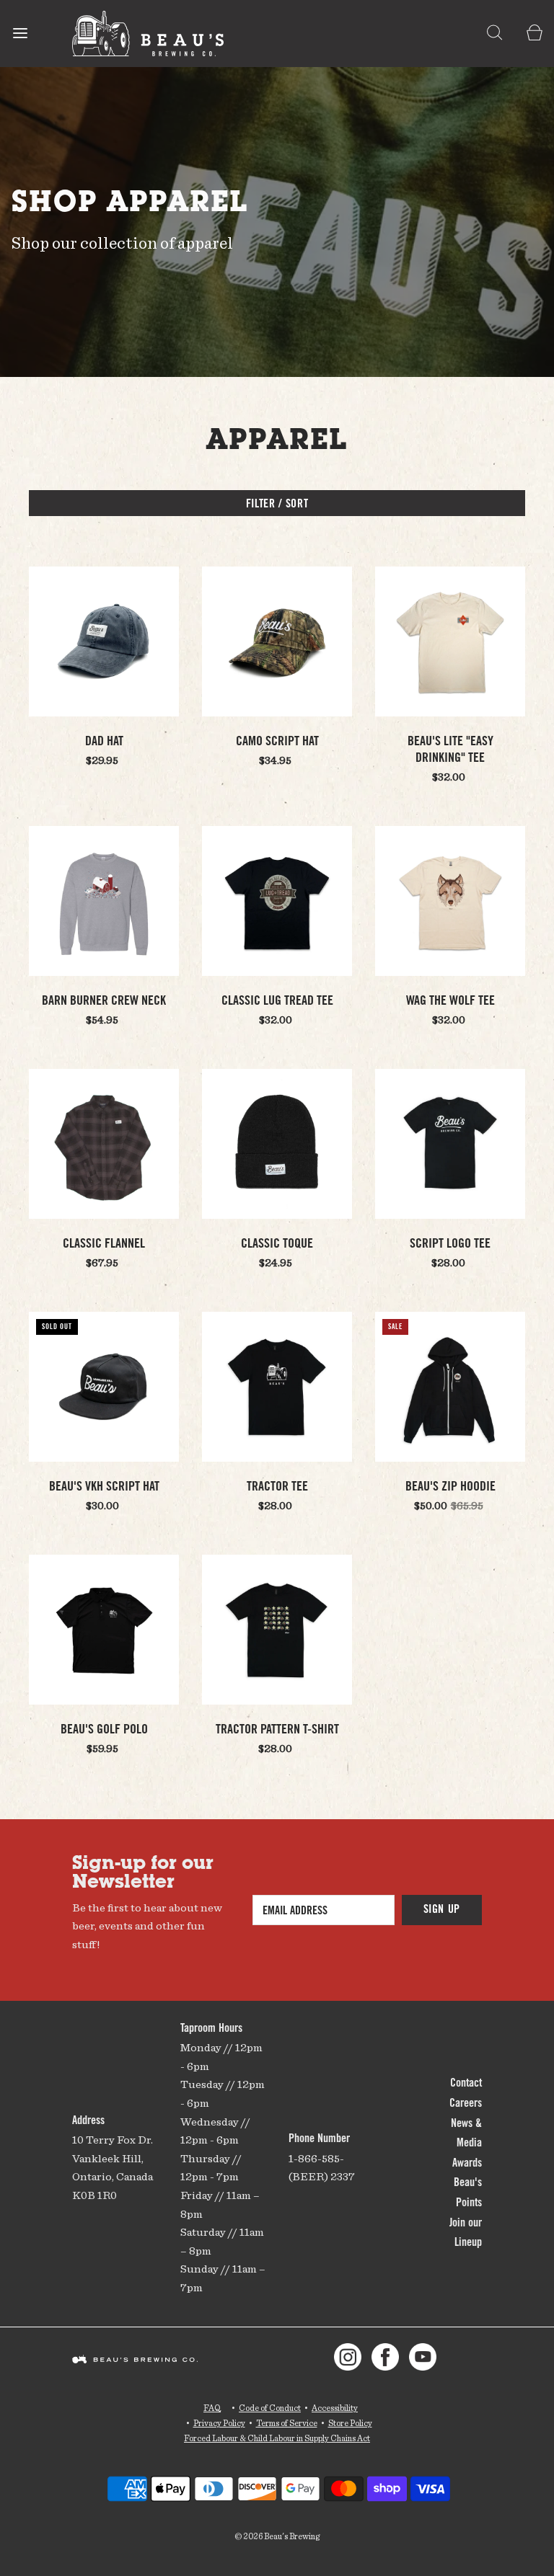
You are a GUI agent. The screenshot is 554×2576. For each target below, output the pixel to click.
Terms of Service (287, 2423)
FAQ (212, 2408)
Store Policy (350, 2423)
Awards (467, 2164)
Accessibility (335, 2408)
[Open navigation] (20, 34)
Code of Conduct (270, 2408)
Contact (466, 2084)
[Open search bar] (494, 34)
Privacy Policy (219, 2423)
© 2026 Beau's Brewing (277, 2536)
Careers (466, 2104)
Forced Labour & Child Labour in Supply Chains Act (277, 2438)
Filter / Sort (277, 505)
